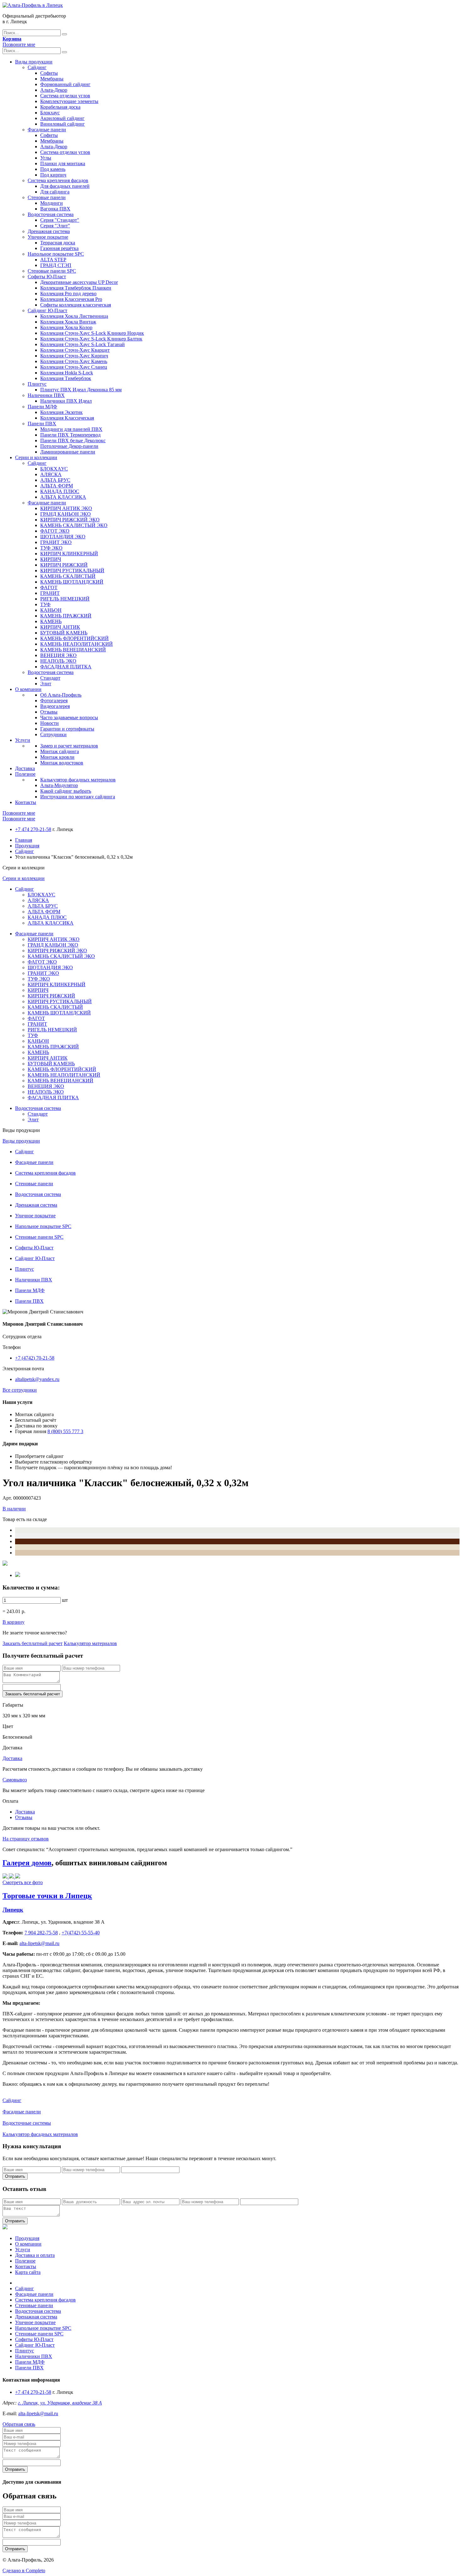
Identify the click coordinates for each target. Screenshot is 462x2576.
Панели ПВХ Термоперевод (70, 435)
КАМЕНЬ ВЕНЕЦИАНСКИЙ (73, 650)
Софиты (49, 73)
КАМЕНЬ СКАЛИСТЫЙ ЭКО (74, 525)
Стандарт (50, 678)
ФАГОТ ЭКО (55, 531)
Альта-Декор (54, 90)
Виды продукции (34, 62)
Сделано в (24, 2571)
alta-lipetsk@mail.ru (38, 2413)
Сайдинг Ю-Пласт (47, 310)
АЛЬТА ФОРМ (57, 486)
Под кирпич (53, 175)
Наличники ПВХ (46, 395)
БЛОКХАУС (54, 469)
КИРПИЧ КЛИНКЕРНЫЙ (69, 554)
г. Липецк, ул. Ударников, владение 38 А (60, 2403)
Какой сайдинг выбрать (66, 791)
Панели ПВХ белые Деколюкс (73, 440)
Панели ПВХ (42, 424)
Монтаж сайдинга (60, 751)
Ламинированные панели (68, 452)
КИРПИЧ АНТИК (60, 627)
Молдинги (52, 203)
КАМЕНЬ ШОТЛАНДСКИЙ (72, 582)
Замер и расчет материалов (69, 746)
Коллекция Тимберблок (66, 378)
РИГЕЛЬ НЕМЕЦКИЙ (65, 599)
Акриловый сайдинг (62, 118)
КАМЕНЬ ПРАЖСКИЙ (66, 616)
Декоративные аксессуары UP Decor (79, 282)
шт (65, 1600)
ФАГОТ (49, 587)
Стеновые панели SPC (52, 271)
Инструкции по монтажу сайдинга (78, 797)
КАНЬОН (51, 610)
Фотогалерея (54, 701)
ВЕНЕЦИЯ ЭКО (58, 655)
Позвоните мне (19, 44)
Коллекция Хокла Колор (66, 327)
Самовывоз (15, 1780)
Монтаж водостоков (62, 763)
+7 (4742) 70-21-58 (35, 1358)
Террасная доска (58, 243)
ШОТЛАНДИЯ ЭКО (63, 537)
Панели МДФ (42, 407)
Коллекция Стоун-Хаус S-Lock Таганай (82, 344)
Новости (49, 723)
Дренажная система (49, 231)
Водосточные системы (27, 2123)
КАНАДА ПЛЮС (60, 491)
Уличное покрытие (48, 237)
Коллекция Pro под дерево (68, 293)
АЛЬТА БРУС (55, 480)
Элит (46, 684)
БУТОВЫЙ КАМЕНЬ (64, 633)
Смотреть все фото (23, 1882)
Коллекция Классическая (67, 418)
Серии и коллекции (36, 457)
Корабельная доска (60, 107)
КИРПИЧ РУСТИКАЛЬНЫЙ (72, 571)
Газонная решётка (59, 248)
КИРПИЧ (51, 559)
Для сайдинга (55, 192)
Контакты (26, 802)
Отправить (15, 2176)
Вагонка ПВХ (55, 209)
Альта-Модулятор (59, 785)
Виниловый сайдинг (63, 124)
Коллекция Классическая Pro (71, 299)
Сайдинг (37, 67)
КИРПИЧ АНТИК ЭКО (66, 508)
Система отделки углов (65, 96)
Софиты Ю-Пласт (47, 277)
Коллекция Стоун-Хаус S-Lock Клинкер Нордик (92, 333)
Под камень (53, 169)
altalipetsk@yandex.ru (37, 1379)
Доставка (25, 768)
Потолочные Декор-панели (69, 446)
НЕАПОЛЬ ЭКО (58, 661)
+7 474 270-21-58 (33, 829)
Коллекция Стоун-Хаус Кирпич (74, 356)
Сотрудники (53, 734)
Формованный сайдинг (65, 84)
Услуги (23, 740)
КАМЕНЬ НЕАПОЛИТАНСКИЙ (77, 644)
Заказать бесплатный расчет (33, 1643)
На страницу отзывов (26, 1839)
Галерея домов (27, 1863)
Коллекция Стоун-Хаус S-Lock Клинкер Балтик (91, 339)
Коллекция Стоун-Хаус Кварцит (75, 350)
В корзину (14, 1622)
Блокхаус (50, 113)
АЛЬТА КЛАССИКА (63, 497)
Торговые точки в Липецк (47, 1896)
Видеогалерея (55, 706)
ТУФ (45, 604)
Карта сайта (28, 2272)
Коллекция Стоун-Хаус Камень (74, 361)
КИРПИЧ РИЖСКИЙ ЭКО (70, 520)
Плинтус (37, 384)
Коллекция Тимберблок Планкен (76, 288)
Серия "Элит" (55, 226)
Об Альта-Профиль (61, 695)
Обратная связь (19, 2424)
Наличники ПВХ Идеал (66, 401)
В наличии (14, 1509)
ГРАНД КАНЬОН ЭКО (66, 514)
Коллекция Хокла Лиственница (74, 316)
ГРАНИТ (50, 593)
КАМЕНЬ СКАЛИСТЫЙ (68, 576)
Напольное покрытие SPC (56, 254)
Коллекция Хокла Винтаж (68, 322)
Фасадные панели (47, 130)
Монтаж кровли (57, 757)
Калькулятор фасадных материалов (78, 780)
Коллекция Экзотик (61, 412)
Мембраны (52, 79)
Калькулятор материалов (90, 1643)
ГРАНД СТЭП (56, 265)
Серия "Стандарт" (60, 220)
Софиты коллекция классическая (76, 305)
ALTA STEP (53, 260)
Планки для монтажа (63, 163)
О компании (28, 689)
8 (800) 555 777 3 (65, 1431)
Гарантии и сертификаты (67, 729)
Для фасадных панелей (65, 186)
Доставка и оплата (35, 2255)
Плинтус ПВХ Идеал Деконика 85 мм (81, 390)
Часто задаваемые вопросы (69, 717)
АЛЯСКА (51, 474)
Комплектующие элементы (69, 101)
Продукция (27, 846)
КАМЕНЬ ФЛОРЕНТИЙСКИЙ (74, 638)
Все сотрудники (20, 1390)
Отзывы (49, 712)
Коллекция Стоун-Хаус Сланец (74, 367)
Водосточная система (51, 214)
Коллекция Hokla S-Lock (67, 373)
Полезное (25, 774)
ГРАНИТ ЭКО (56, 542)
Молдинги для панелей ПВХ (71, 429)
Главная (24, 840)
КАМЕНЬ (51, 621)
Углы (46, 158)
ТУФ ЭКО (51, 548)
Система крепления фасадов (58, 180)
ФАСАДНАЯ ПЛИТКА (66, 667)
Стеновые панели (47, 197)
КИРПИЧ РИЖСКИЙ (64, 565)
